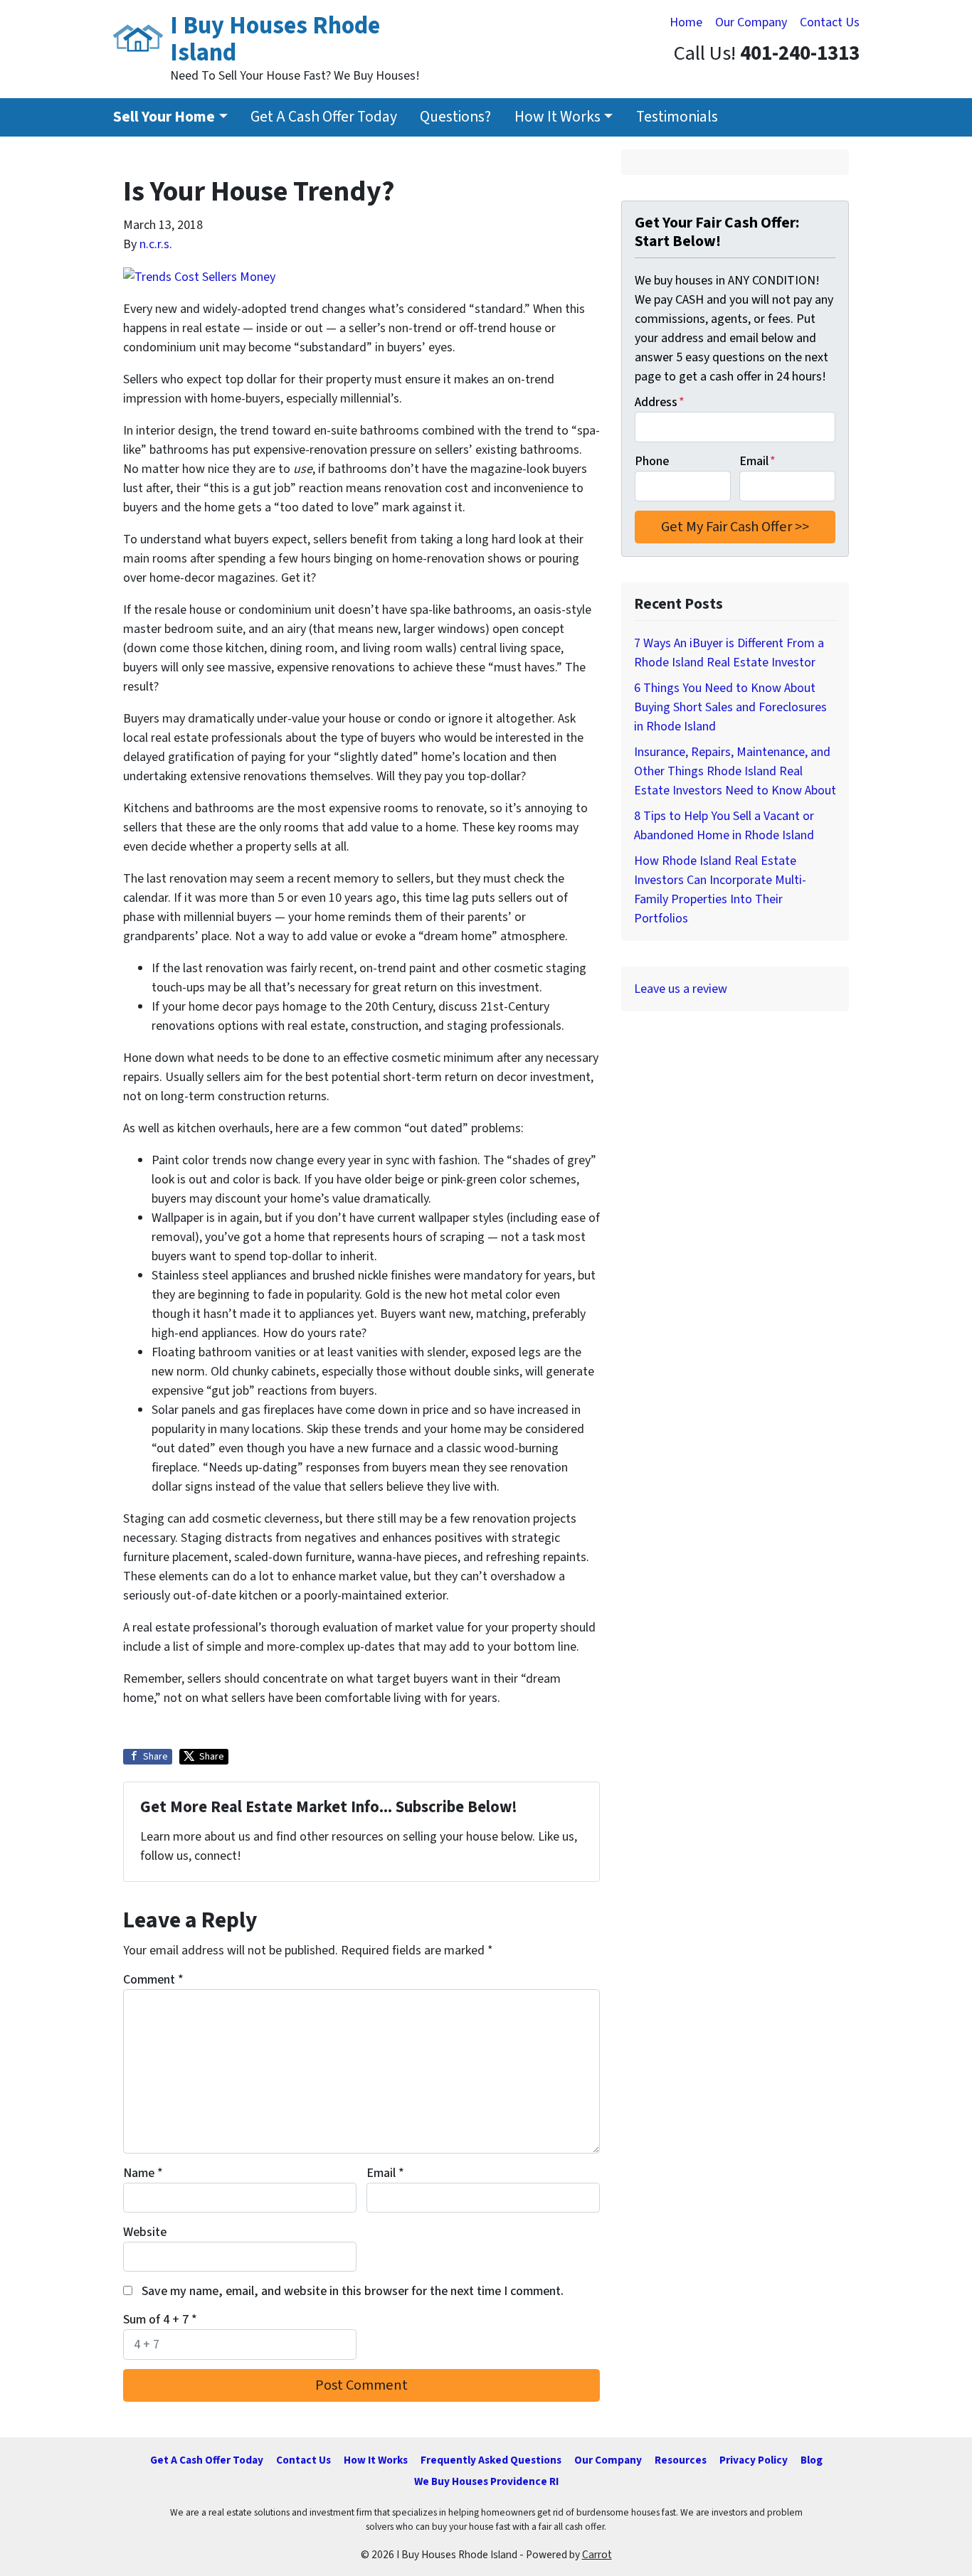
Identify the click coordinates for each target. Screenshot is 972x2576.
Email (385, 2173)
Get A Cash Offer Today (324, 117)
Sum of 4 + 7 (160, 2320)
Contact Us (830, 22)
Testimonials (677, 117)
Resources (681, 2460)
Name (143, 2173)
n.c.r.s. (156, 244)
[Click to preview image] (199, 276)
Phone (652, 461)
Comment (153, 1980)
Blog (812, 2460)
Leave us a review (681, 989)
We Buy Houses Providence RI (486, 2481)
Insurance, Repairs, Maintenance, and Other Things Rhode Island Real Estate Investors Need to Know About (735, 771)
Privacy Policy (754, 2460)
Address (660, 402)
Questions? (455, 117)
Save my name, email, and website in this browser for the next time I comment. (353, 2291)
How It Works (558, 117)
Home (686, 22)
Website (145, 2232)
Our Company (751, 22)
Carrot (597, 2555)
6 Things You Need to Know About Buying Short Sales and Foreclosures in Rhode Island (730, 707)
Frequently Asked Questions (491, 2460)
